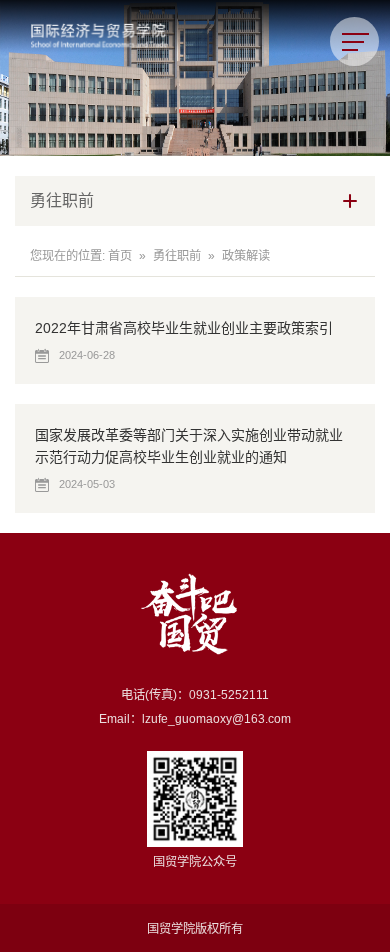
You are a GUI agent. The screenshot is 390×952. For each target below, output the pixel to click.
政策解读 (246, 256)
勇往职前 (177, 256)
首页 (120, 256)
